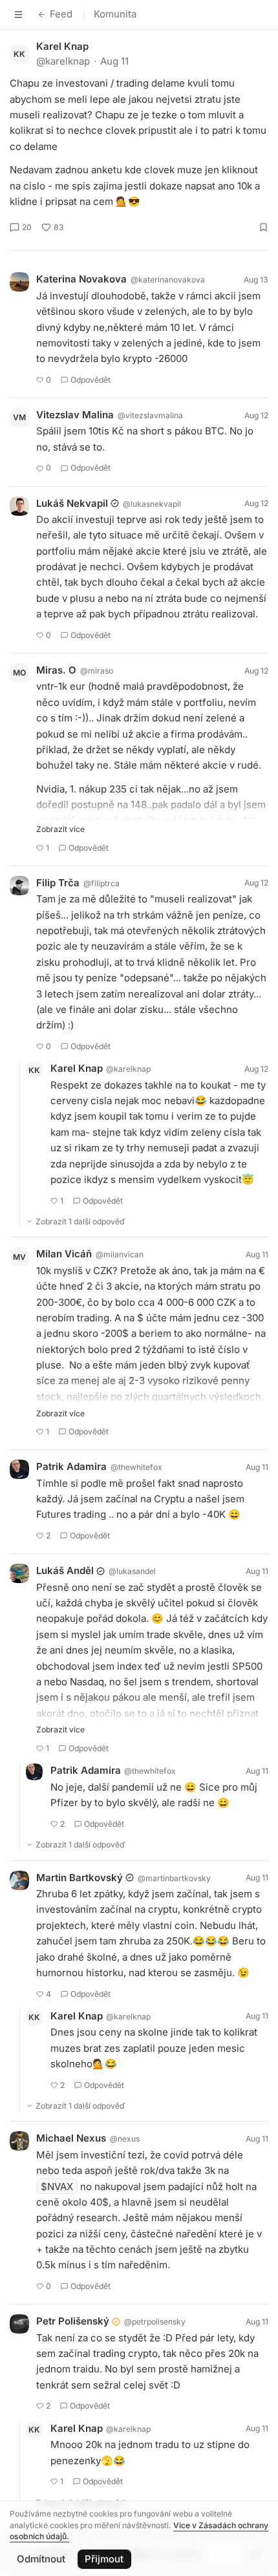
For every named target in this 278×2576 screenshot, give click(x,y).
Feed (61, 14)
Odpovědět (91, 380)
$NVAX (57, 2187)
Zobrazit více (60, 829)
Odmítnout (41, 2559)
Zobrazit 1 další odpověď (80, 1221)
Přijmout (104, 2559)
